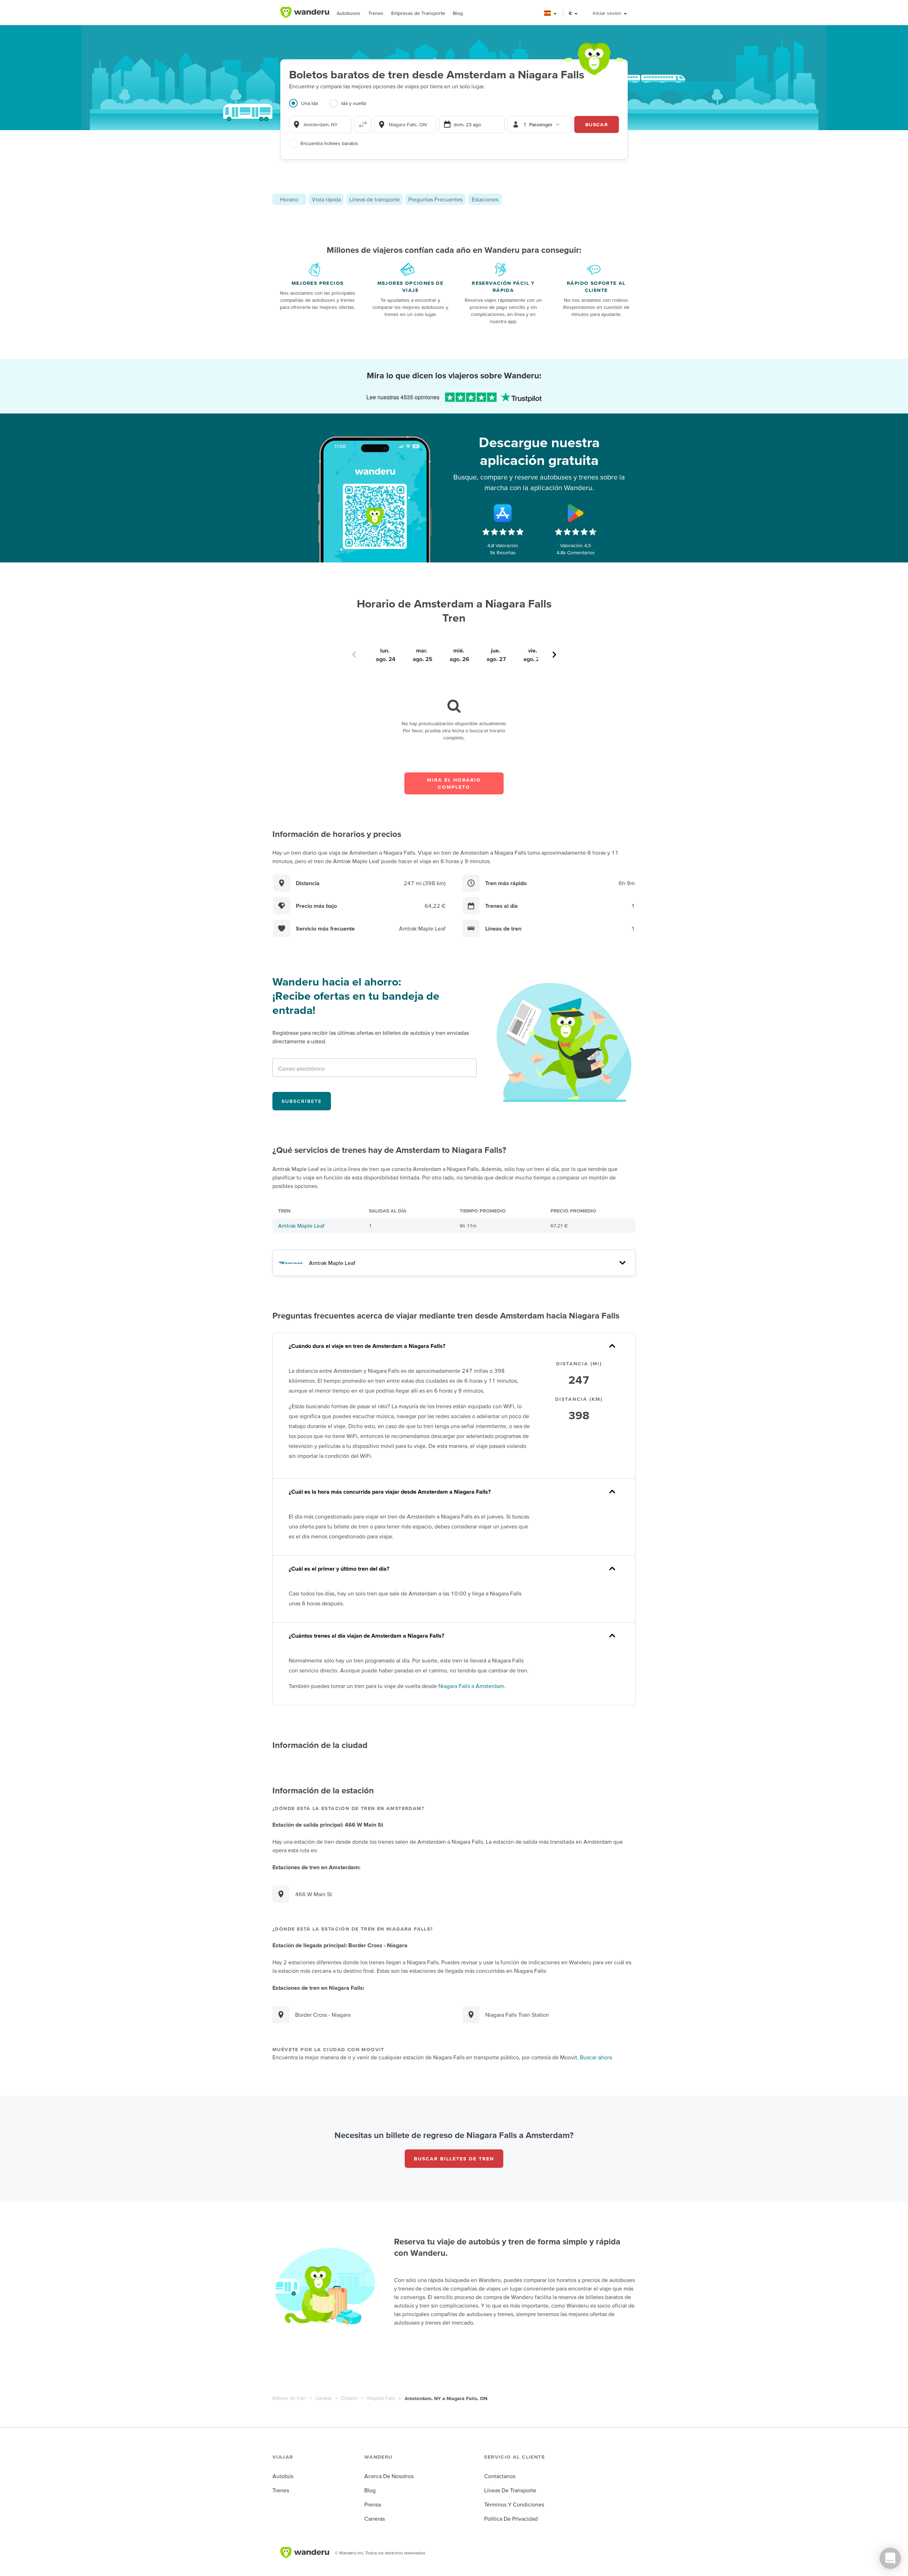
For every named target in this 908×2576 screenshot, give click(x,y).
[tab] (309, 107)
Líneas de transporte (375, 199)
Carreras (375, 2519)
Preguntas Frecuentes (435, 199)
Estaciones (485, 199)
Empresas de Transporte (418, 13)
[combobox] (320, 124)
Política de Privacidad (511, 2519)
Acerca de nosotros (389, 2476)
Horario (289, 199)
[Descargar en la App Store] (503, 513)
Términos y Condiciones (514, 2504)
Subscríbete (302, 1101)
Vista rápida (326, 199)
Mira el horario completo (454, 783)
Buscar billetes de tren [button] (454, 2159)
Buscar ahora (596, 2057)
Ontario (349, 2398)
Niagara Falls (381, 2398)
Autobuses (348, 13)
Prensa (373, 2504)
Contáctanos (500, 2476)
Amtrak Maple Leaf (301, 1226)
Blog (458, 13)
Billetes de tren (289, 2398)
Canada (323, 2398)
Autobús (283, 2476)
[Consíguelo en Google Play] (576, 513)
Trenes (376, 13)
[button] (551, 13)
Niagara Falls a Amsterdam (471, 1686)
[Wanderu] (305, 12)
